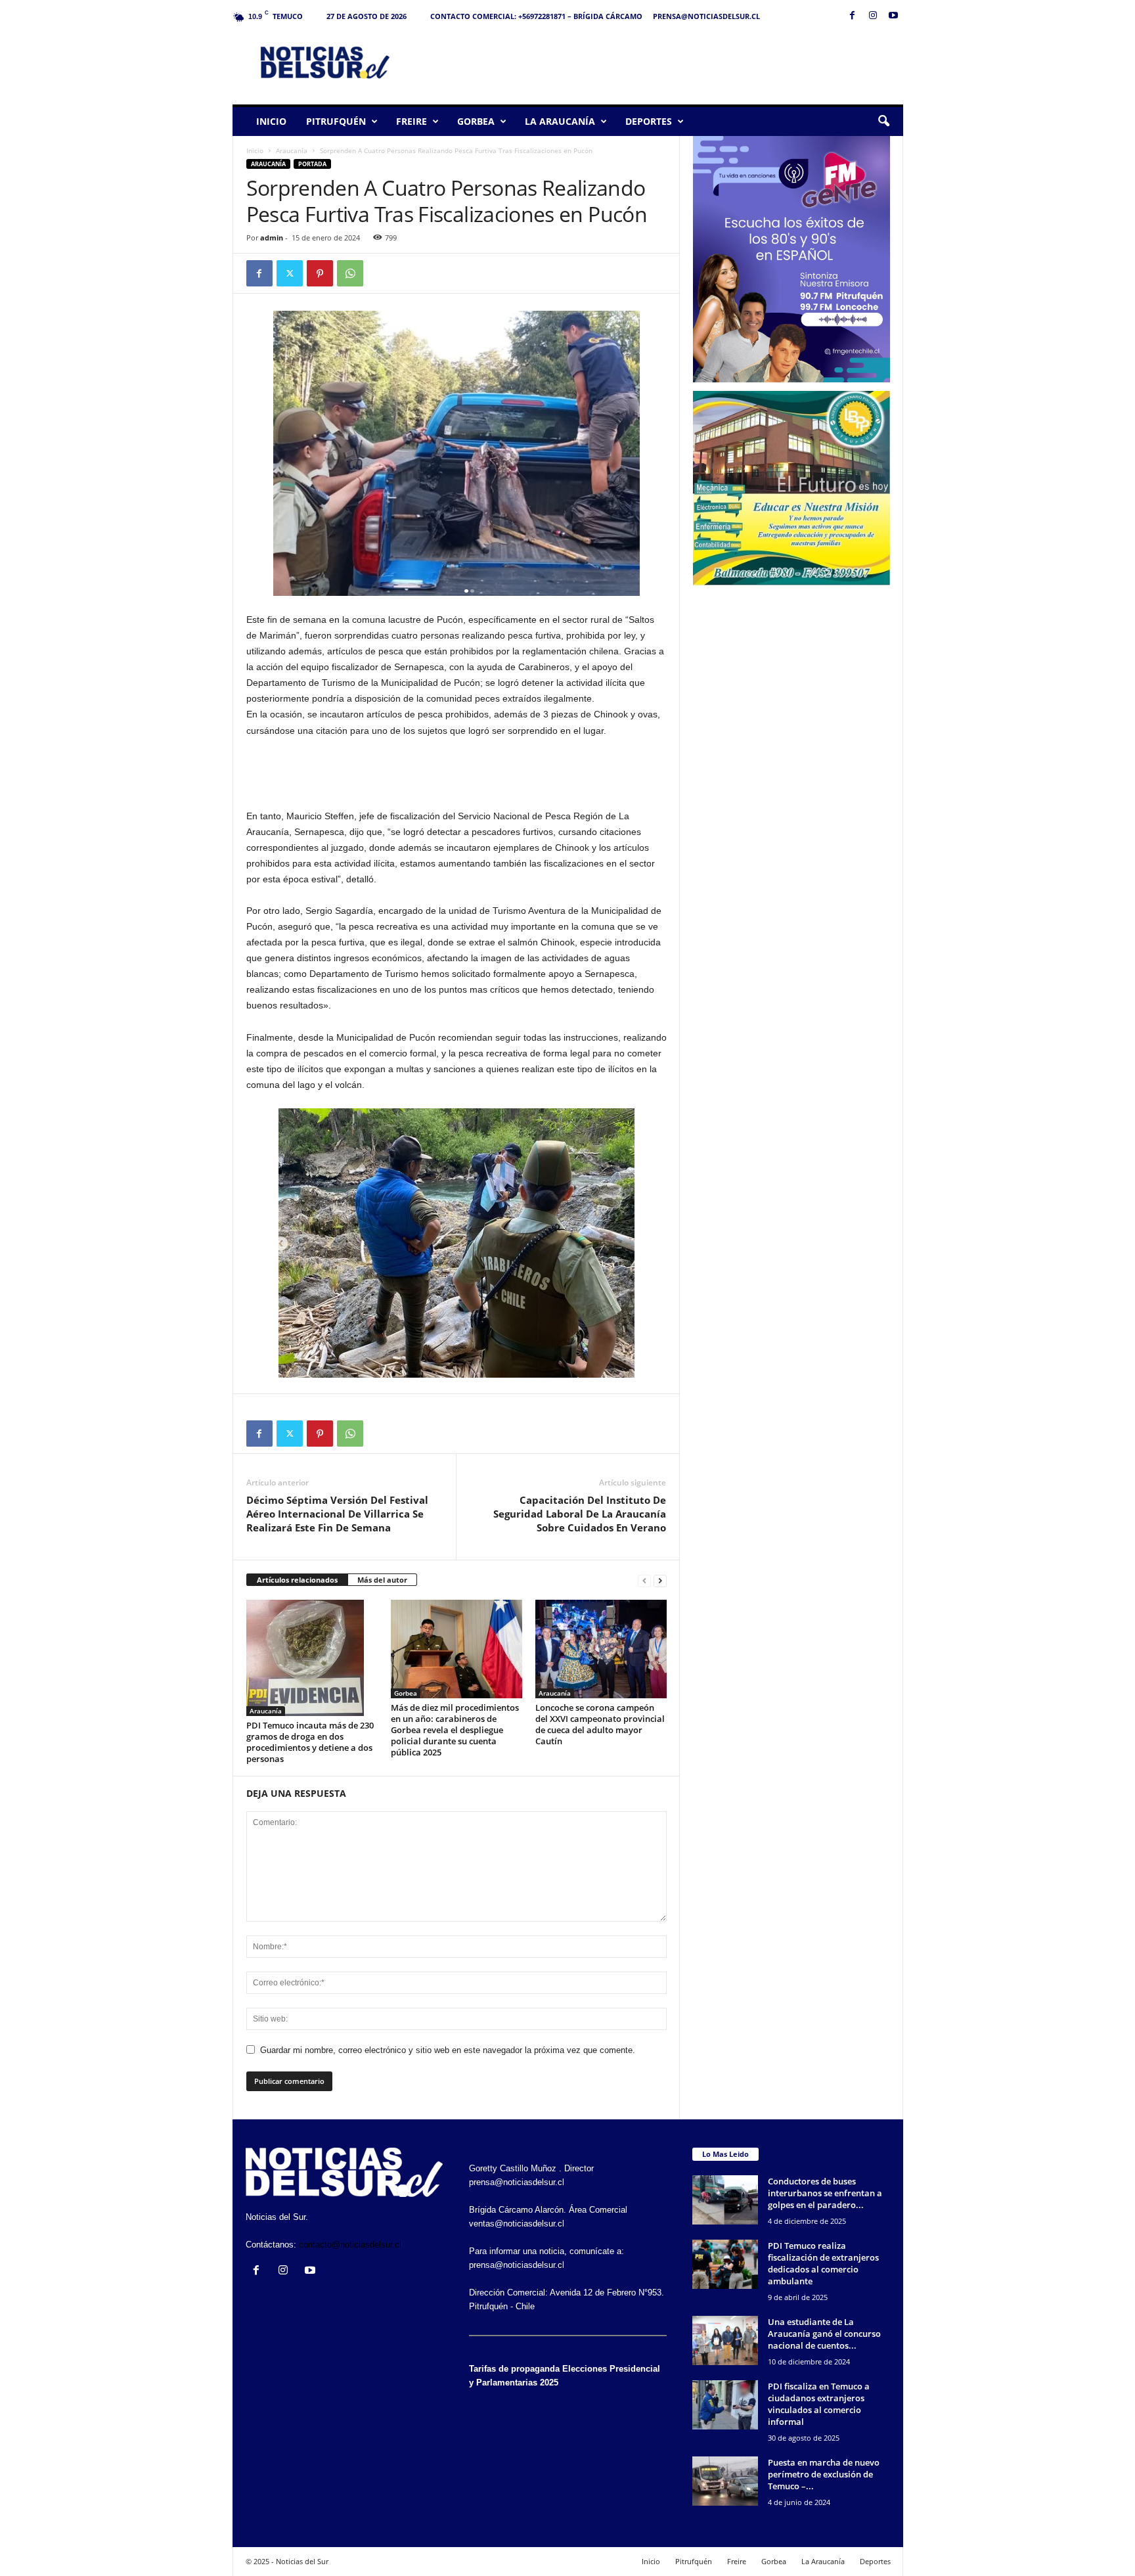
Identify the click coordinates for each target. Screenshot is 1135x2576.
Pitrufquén (336, 121)
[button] (883, 122)
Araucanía (292, 150)
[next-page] (660, 1580)
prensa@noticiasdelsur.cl (706, 16)
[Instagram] (873, 16)
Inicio (271, 121)
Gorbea (476, 121)
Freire (412, 121)
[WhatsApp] (350, 273)
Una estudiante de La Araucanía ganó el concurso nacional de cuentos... (824, 2334)
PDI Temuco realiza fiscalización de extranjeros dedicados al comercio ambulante (823, 2263)
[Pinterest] (320, 273)
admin (272, 237)
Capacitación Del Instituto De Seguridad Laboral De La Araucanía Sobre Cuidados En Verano (580, 1514)
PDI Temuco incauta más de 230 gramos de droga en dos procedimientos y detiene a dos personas (310, 1742)
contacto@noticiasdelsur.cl (350, 2245)
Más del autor (382, 1580)
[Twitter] (290, 273)
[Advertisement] (664, 62)
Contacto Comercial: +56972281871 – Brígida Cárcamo (536, 16)
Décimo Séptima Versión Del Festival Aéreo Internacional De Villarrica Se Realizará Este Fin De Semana (337, 1514)
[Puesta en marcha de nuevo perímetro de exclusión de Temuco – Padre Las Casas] (725, 2481)
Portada (312, 164)
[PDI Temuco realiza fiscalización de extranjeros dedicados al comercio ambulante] (725, 2264)
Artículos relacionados (297, 1580)
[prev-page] (644, 1580)
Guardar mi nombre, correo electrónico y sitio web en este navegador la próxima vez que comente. (448, 2050)
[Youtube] (893, 16)
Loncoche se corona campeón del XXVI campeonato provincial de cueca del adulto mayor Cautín (600, 1724)
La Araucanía (560, 121)
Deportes (649, 121)
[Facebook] (853, 16)
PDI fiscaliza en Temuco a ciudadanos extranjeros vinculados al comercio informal (819, 2404)
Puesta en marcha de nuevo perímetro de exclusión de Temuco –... (824, 2474)
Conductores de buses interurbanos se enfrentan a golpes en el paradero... (825, 2193)
